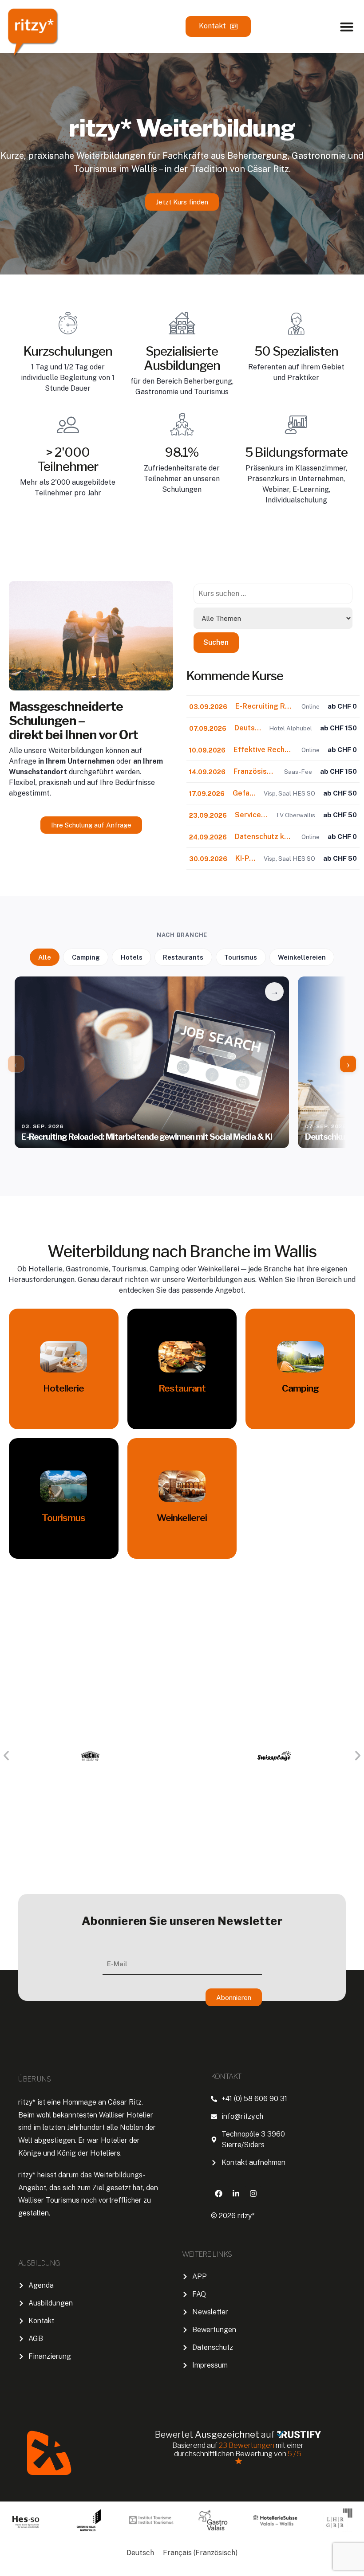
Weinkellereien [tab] (302, 957)
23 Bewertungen (247, 2445)
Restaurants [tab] (183, 957)
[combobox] (273, 594)
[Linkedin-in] (236, 2193)
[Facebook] (218, 2193)
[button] (347, 27)
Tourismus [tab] (241, 957)
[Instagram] (253, 2193)
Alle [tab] (45, 957)
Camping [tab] (86, 957)
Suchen (216, 642)
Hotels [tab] (132, 957)
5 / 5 (295, 2454)
